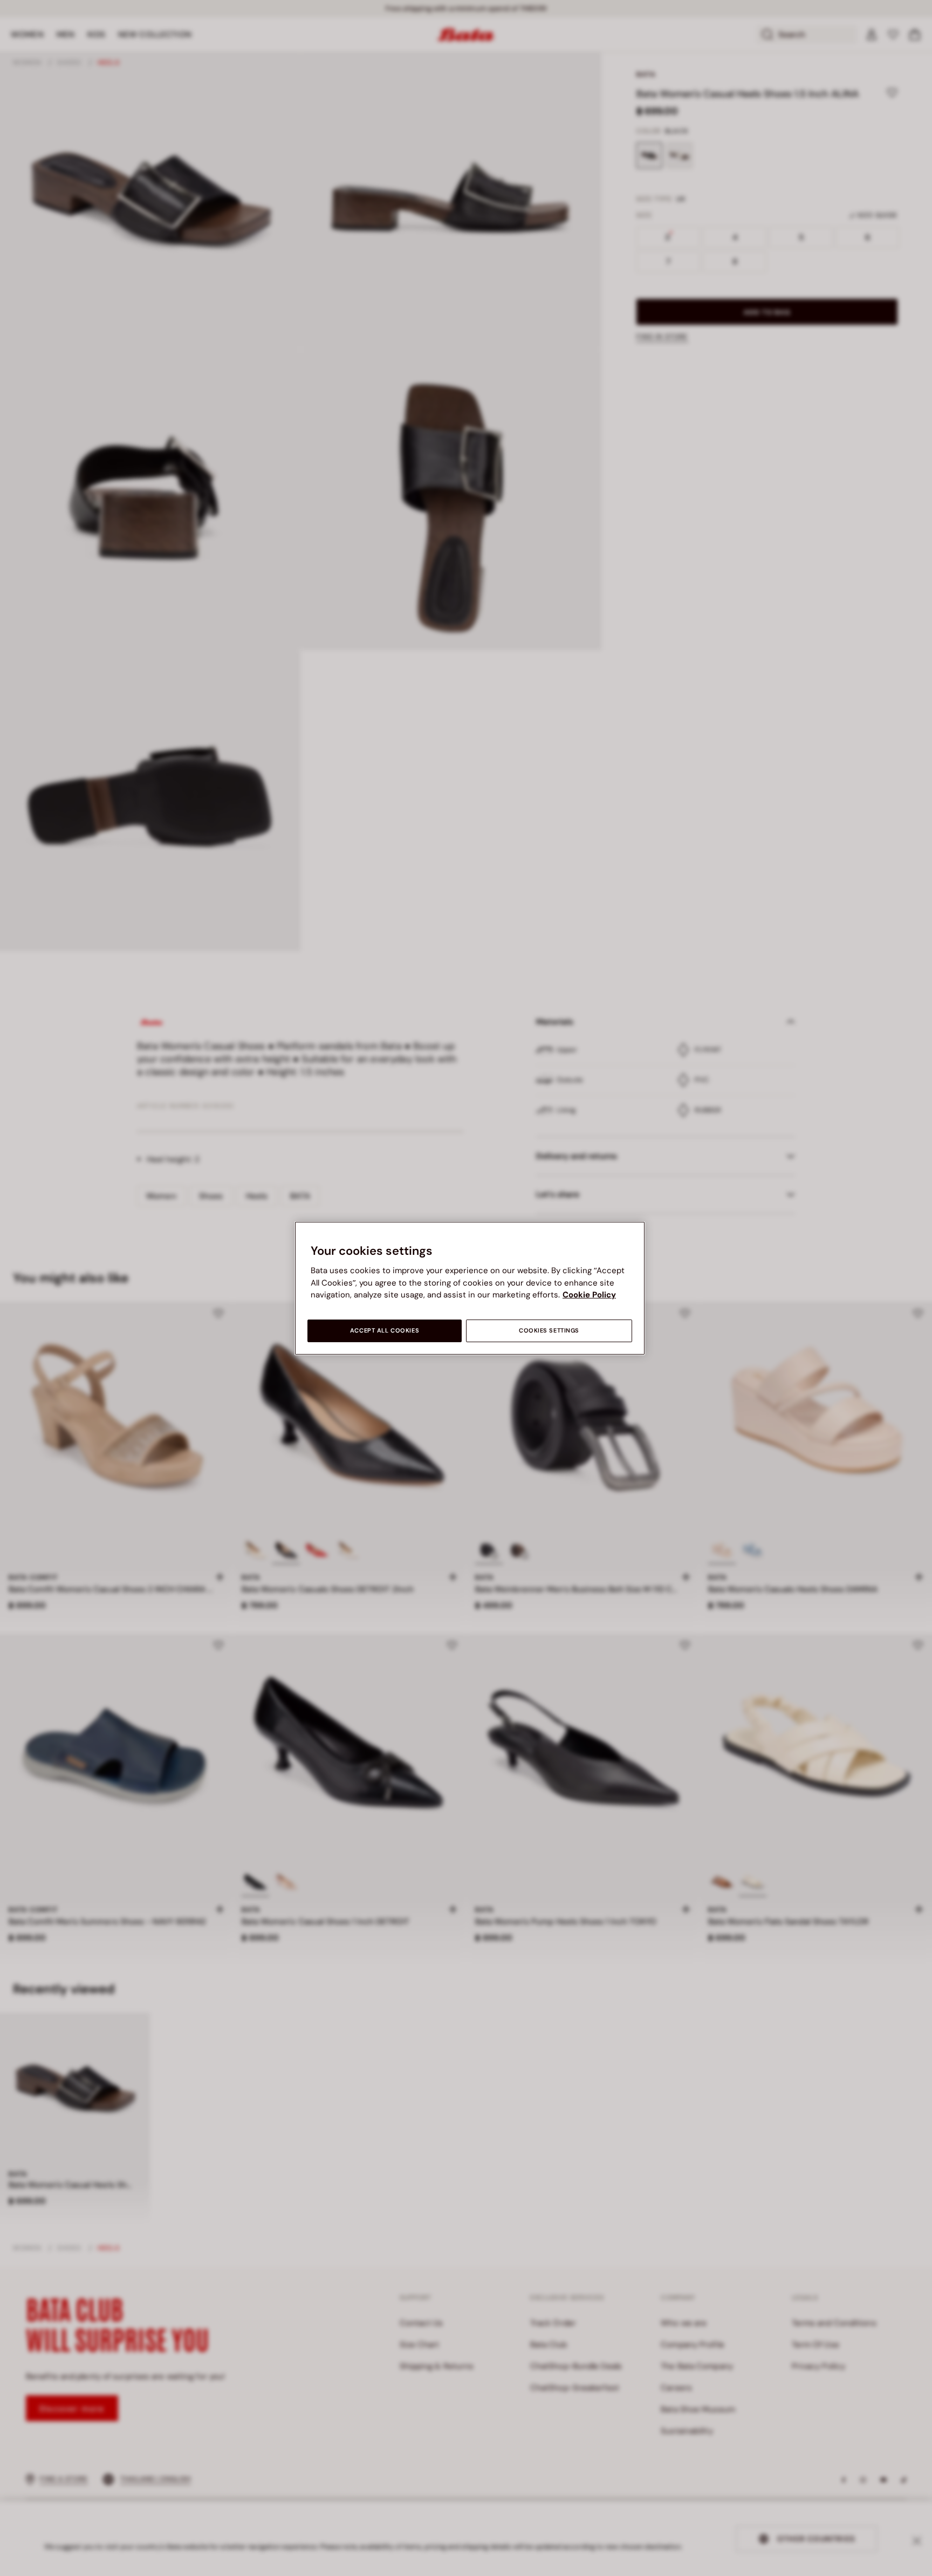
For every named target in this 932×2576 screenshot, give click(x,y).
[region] (470, 1288)
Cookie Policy (589, 1295)
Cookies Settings (549, 1331)
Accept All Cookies (385, 1331)
